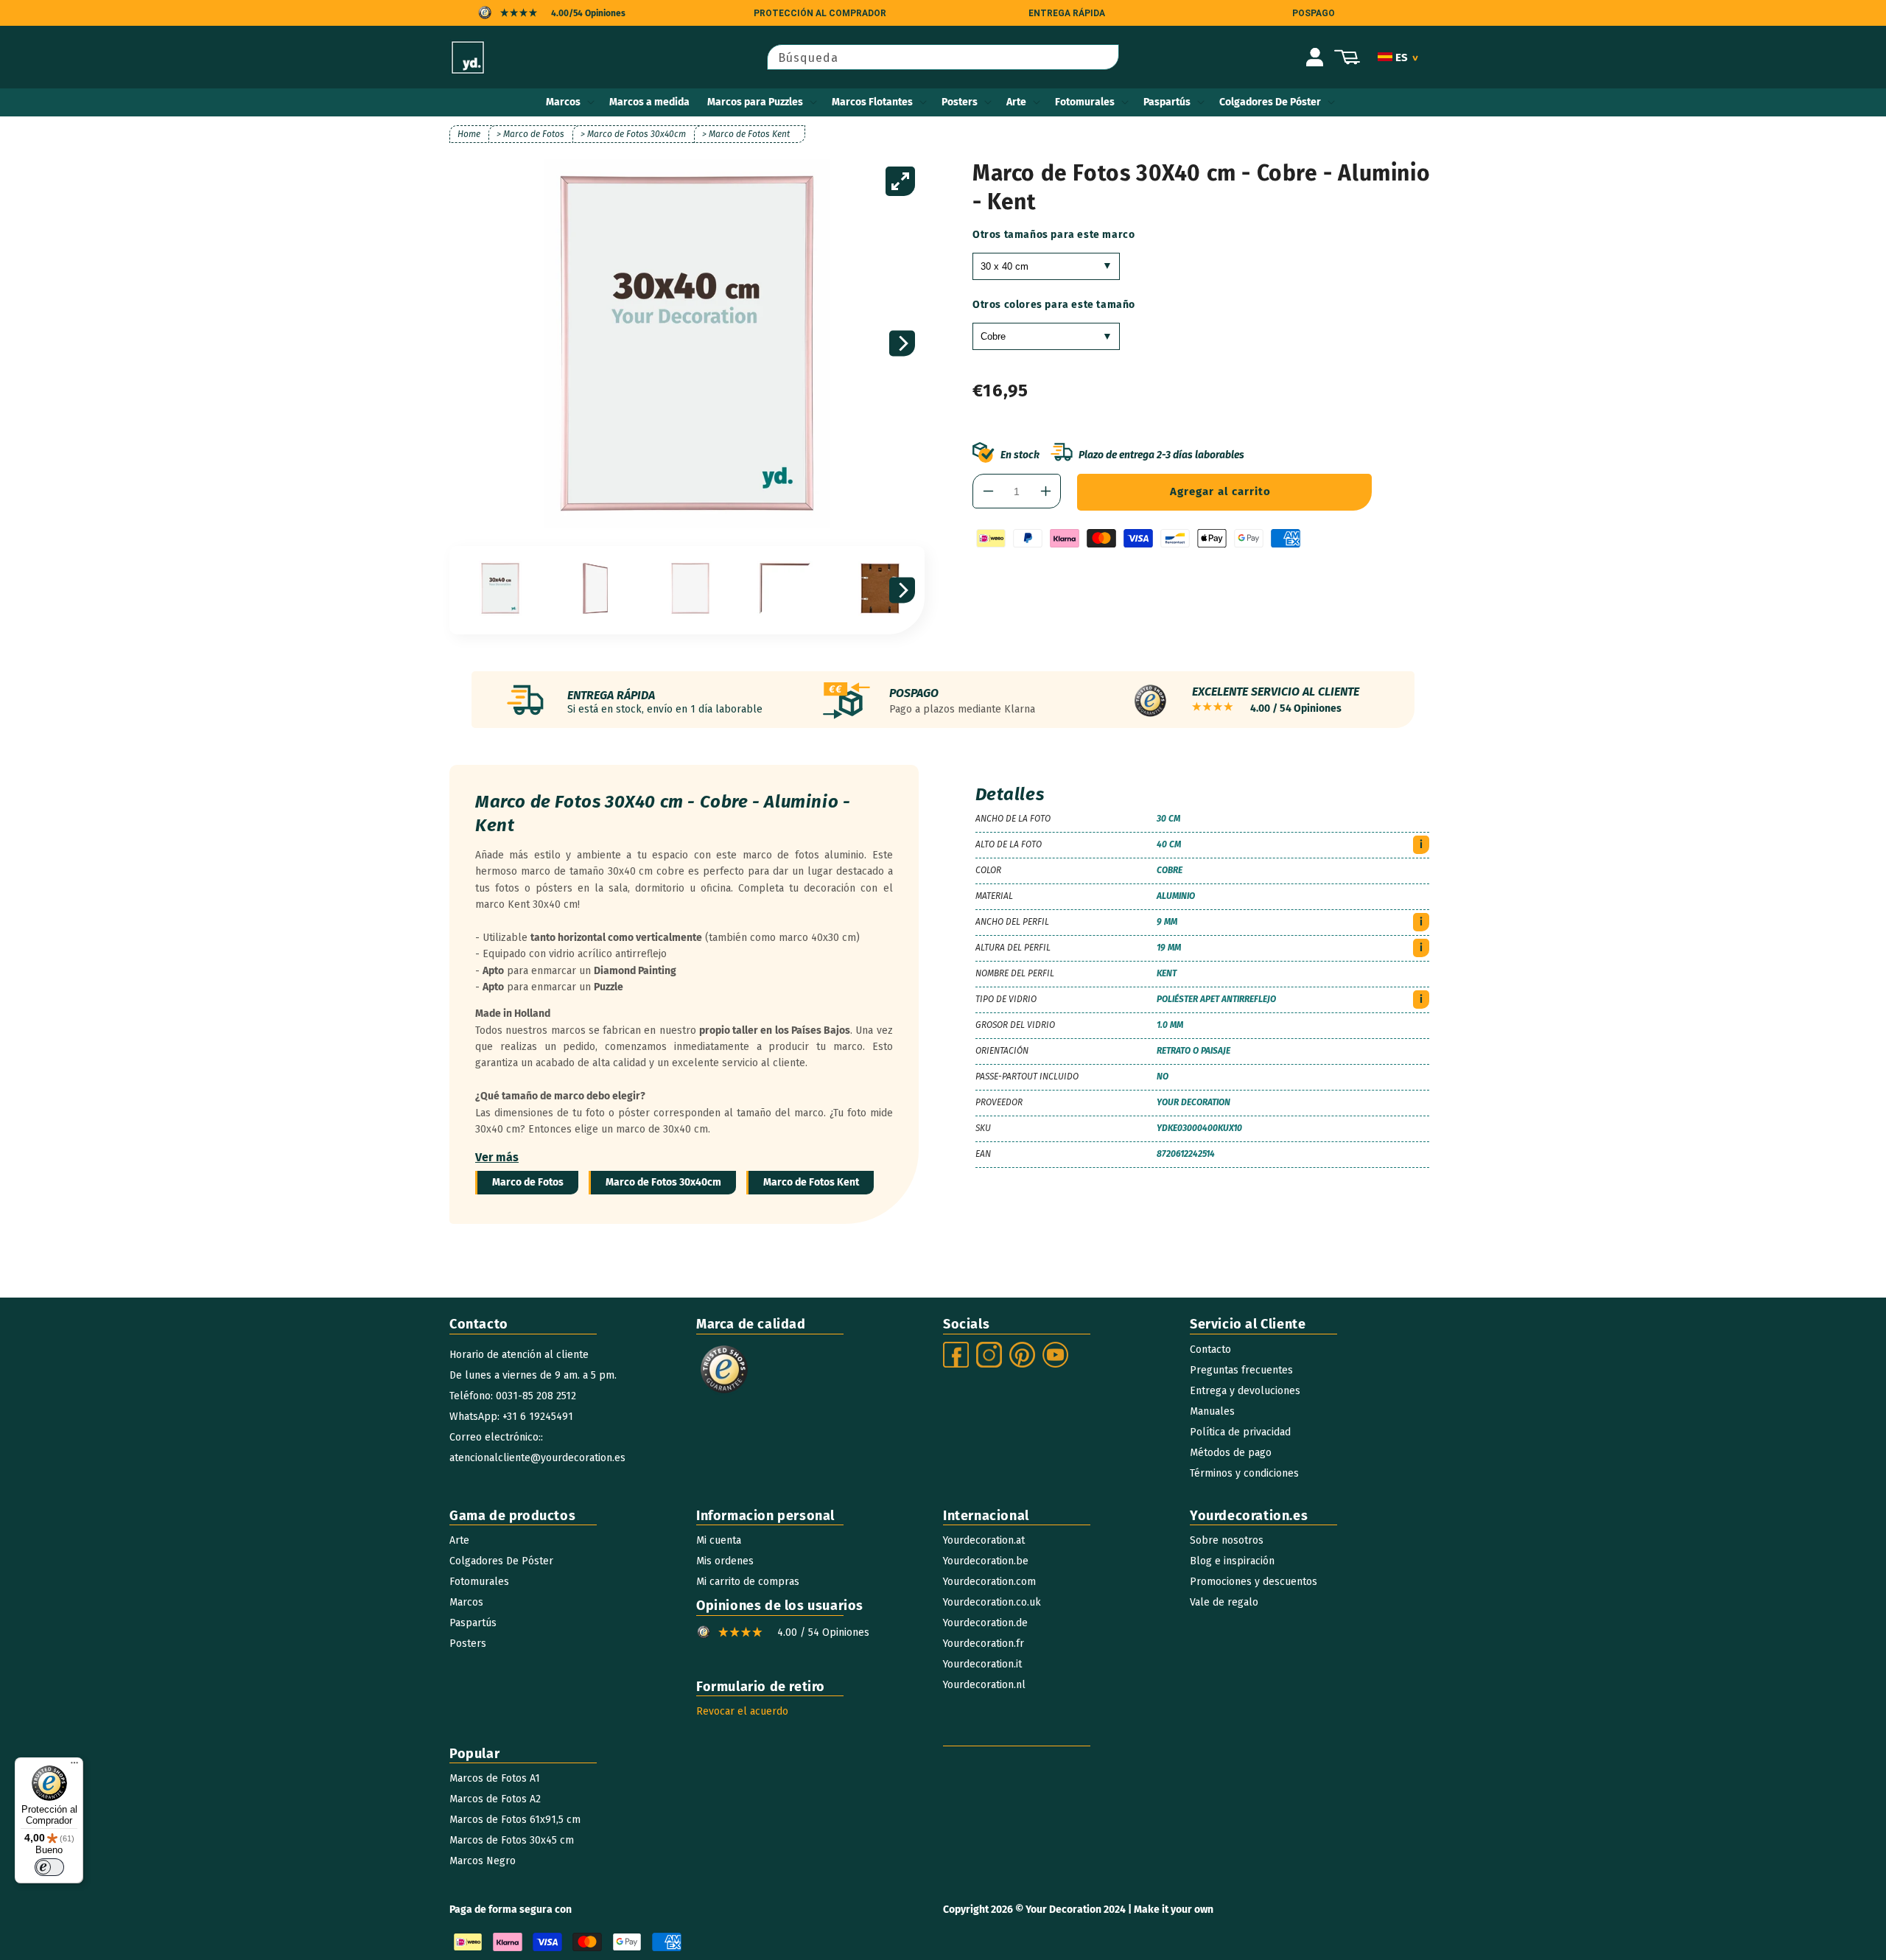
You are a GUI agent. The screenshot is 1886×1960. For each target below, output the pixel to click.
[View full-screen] (900, 181)
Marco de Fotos (528, 1182)
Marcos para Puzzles (755, 102)
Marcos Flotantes (872, 102)
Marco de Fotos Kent (811, 1182)
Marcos (563, 102)
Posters (960, 102)
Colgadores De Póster (1270, 102)
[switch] (49, 1867)
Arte (1016, 102)
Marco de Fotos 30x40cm (663, 1182)
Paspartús (1167, 102)
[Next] (902, 344)
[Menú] (74, 1766)
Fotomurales (1085, 102)
